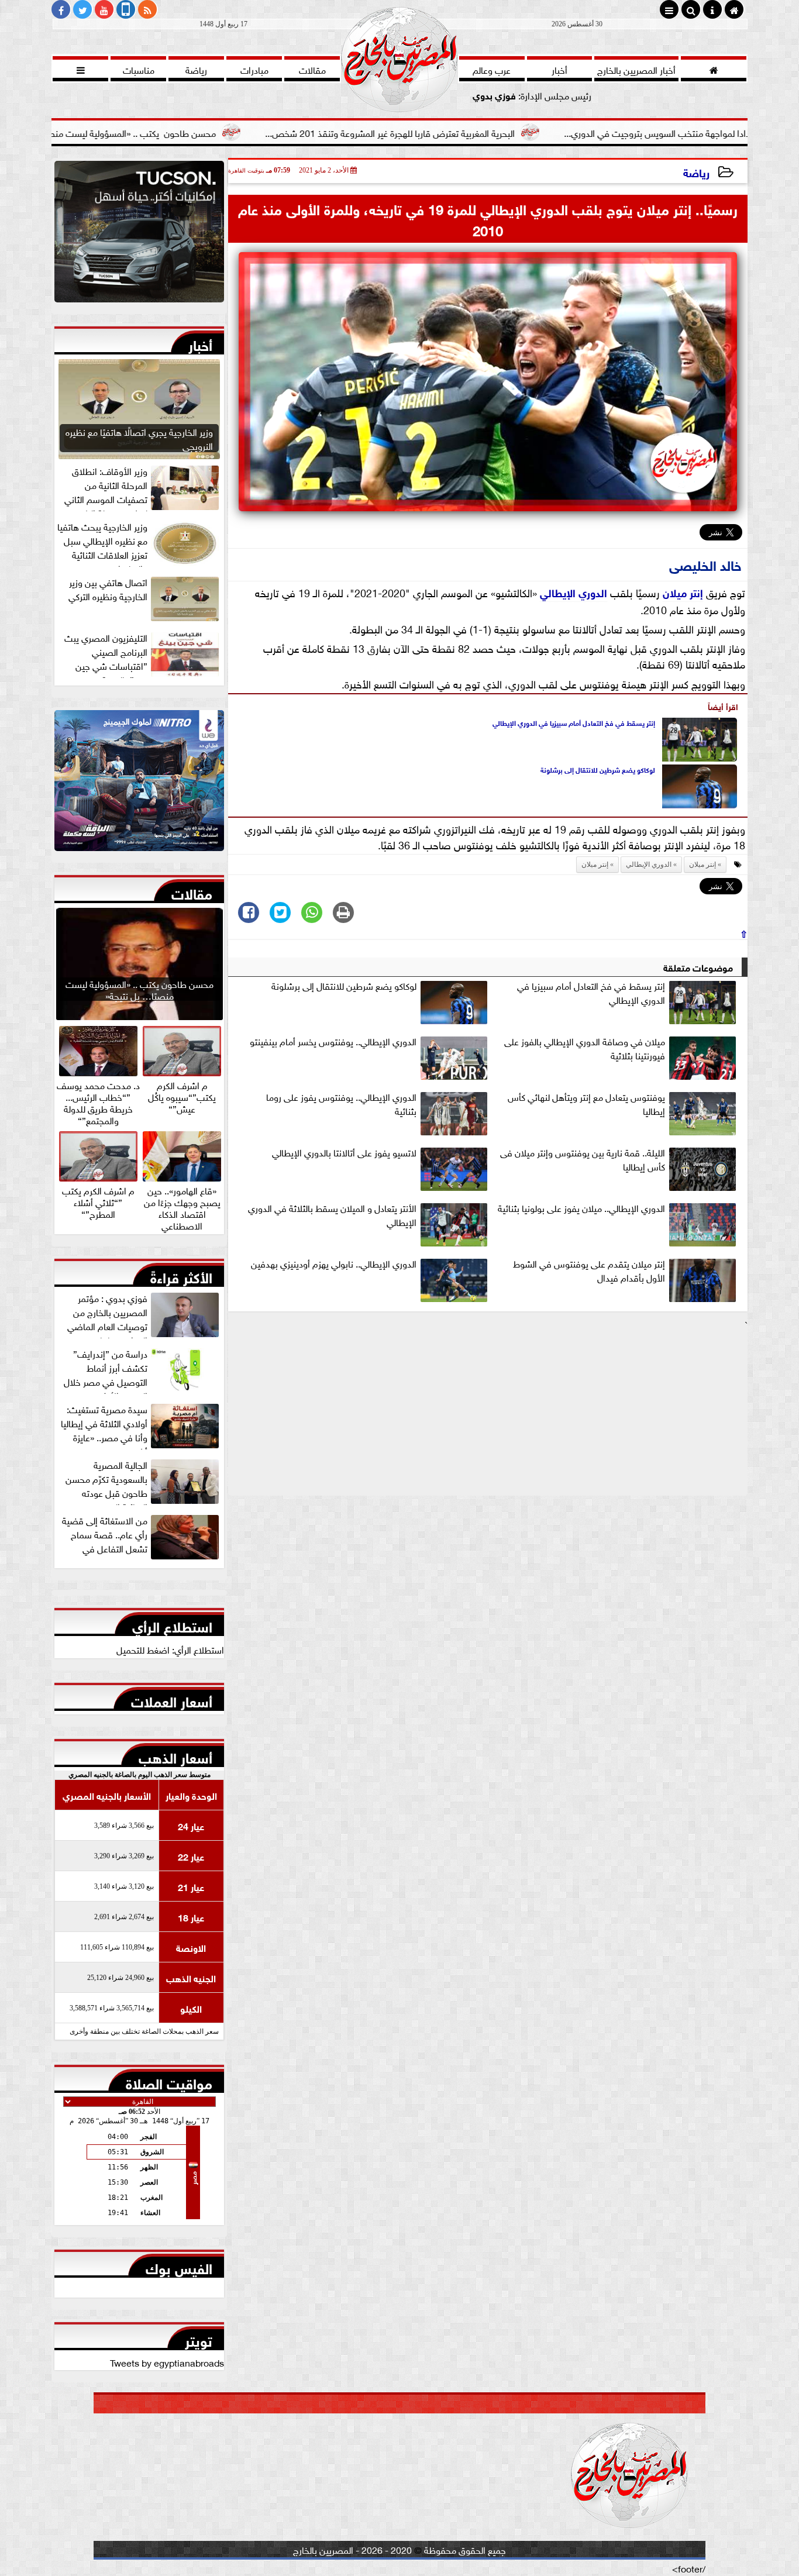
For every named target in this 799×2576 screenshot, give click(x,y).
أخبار (200, 343)
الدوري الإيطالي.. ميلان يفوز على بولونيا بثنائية (581, 1208)
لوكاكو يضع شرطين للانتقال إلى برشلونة (598, 769)
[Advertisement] (488, 1413)
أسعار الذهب (175, 1755)
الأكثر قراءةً (181, 1275)
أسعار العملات (172, 1699)
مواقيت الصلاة (169, 2081)
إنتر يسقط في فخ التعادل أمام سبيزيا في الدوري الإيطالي (574, 722)
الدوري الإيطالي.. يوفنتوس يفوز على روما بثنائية (341, 1104)
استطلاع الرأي (172, 1624)
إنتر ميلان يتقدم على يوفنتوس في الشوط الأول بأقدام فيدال (589, 1270)
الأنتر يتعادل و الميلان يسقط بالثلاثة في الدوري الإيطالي (332, 1215)
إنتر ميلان (683, 592)
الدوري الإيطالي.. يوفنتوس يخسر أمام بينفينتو (333, 1041)
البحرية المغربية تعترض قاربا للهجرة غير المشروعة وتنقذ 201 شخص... (486, 132)
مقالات (192, 891)
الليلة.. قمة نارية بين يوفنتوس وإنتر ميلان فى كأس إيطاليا (583, 1159)
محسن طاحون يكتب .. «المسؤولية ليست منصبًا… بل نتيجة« (202, 132)
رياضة (696, 172)
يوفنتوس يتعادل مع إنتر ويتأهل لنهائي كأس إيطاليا (586, 1104)
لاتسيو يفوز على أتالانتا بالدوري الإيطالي (344, 1152)
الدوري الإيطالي (574, 592)
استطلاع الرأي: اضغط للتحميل (170, 1649)
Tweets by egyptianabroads (167, 2362)
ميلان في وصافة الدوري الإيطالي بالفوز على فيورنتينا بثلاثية (585, 1048)
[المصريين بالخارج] (139, 235)
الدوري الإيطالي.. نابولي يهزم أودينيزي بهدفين (334, 1263)
